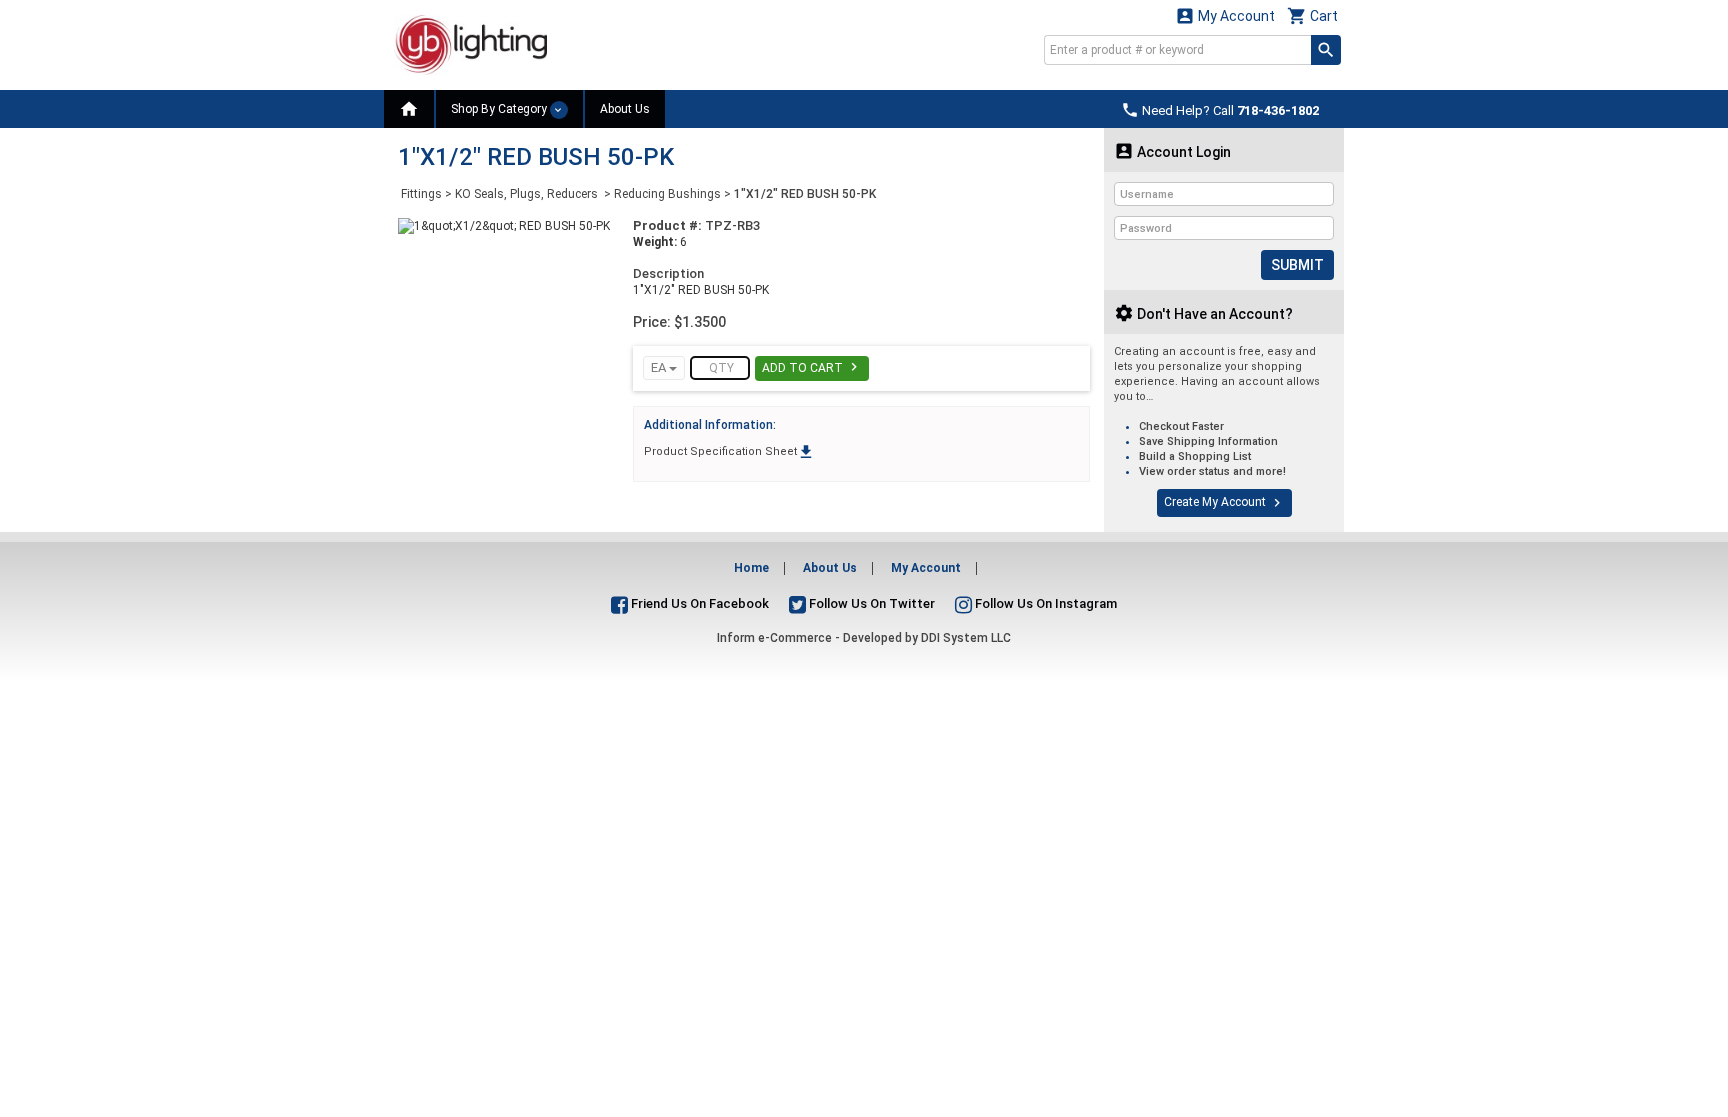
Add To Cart (812, 367)
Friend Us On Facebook (698, 603)
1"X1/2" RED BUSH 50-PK (805, 194)
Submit (1297, 265)
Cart (1312, 15)
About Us (625, 109)
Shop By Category (500, 109)
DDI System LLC (966, 638)
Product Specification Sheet (729, 451)
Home (751, 568)
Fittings (421, 194)
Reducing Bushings (667, 194)
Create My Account (1224, 503)
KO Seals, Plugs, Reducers (528, 194)
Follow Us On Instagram (1044, 603)
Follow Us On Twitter (870, 603)
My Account (1225, 15)
